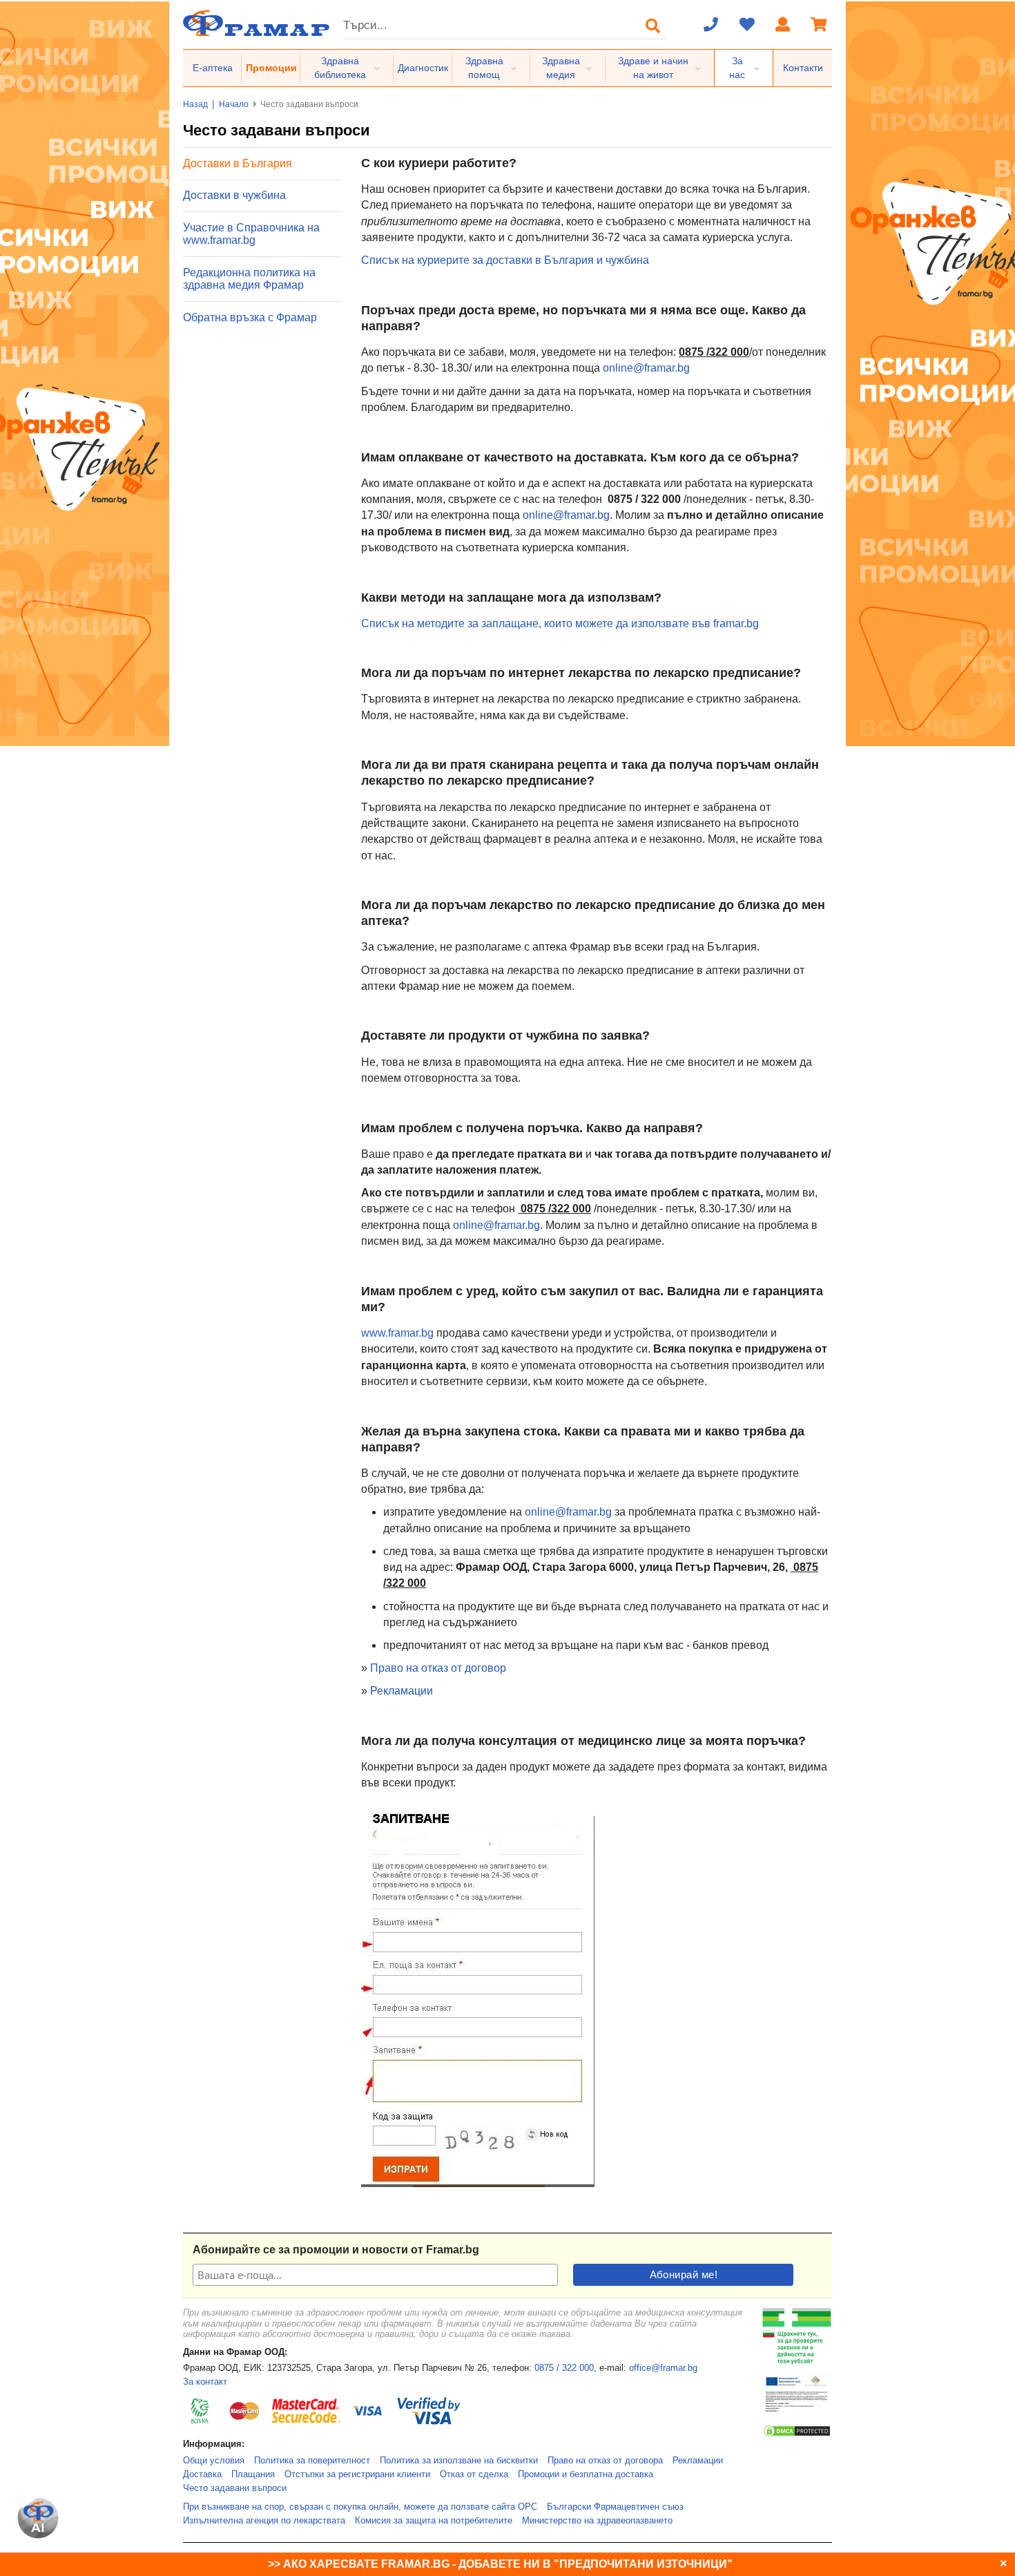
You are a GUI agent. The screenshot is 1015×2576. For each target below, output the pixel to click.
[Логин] (783, 26)
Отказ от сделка (474, 2474)
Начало (234, 104)
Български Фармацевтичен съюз (615, 2507)
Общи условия (214, 2461)
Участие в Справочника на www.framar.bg (251, 234)
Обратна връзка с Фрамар (250, 317)
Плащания (253, 2474)
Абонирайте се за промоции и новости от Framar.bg (336, 2250)
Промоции (271, 68)
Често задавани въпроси (235, 2488)
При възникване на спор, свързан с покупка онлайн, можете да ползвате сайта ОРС (360, 2507)
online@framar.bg (646, 368)
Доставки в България (238, 163)
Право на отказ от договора (605, 2461)
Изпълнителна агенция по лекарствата (264, 2521)
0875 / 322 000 (564, 2368)
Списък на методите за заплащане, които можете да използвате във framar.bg (560, 623)
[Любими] (747, 26)
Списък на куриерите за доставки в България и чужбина (505, 260)
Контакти (803, 68)
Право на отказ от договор (438, 1668)
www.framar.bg (397, 1333)
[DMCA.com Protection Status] (797, 2435)
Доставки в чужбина (234, 195)
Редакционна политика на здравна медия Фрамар (249, 279)
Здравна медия (561, 68)
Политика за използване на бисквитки (459, 2461)
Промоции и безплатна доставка (586, 2474)
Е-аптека (213, 68)
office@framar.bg (663, 2368)
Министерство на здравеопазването (597, 2521)
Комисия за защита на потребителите (434, 2521)
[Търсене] (653, 26)
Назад (195, 104)
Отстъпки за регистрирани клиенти (357, 2474)
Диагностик (423, 68)
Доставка (202, 2474)
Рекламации (402, 1691)
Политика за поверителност (312, 2461)
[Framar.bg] (256, 25)
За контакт (205, 2382)
